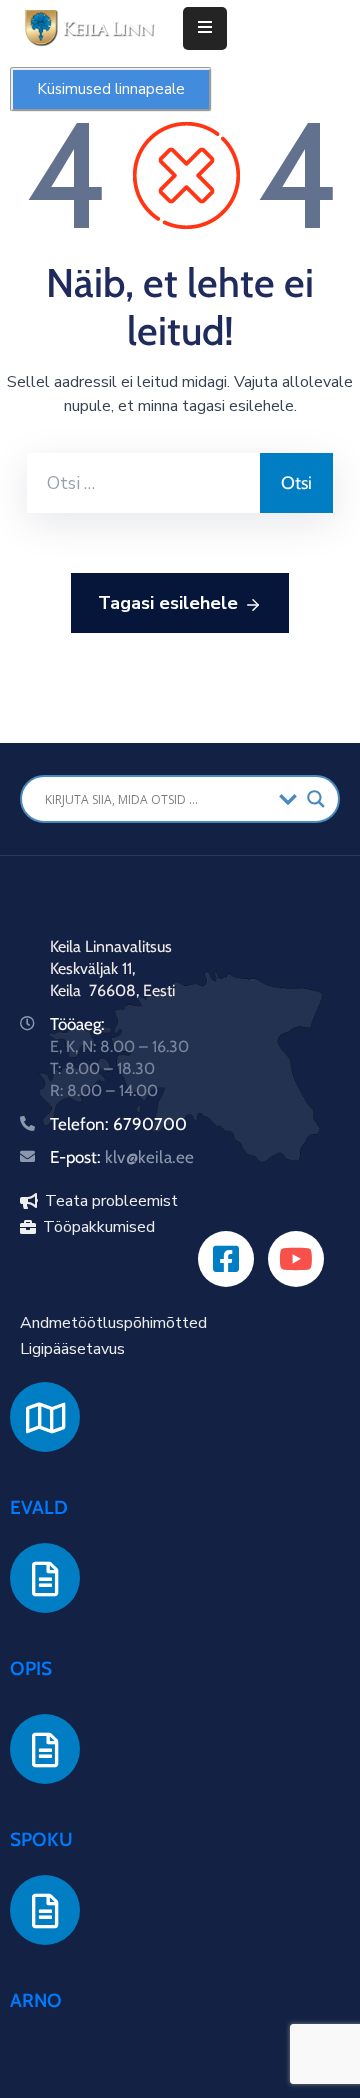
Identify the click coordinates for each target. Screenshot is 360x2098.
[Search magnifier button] (316, 799)
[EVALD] (45, 1417)
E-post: (122, 1157)
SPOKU (41, 1839)
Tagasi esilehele (168, 603)
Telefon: (81, 1124)
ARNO (36, 2000)
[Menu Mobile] (205, 28)
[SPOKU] (45, 1749)
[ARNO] (45, 1910)
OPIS (31, 1668)
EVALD (39, 1507)
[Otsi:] (143, 483)
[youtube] (296, 1259)
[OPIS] (45, 1578)
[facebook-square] (226, 1259)
